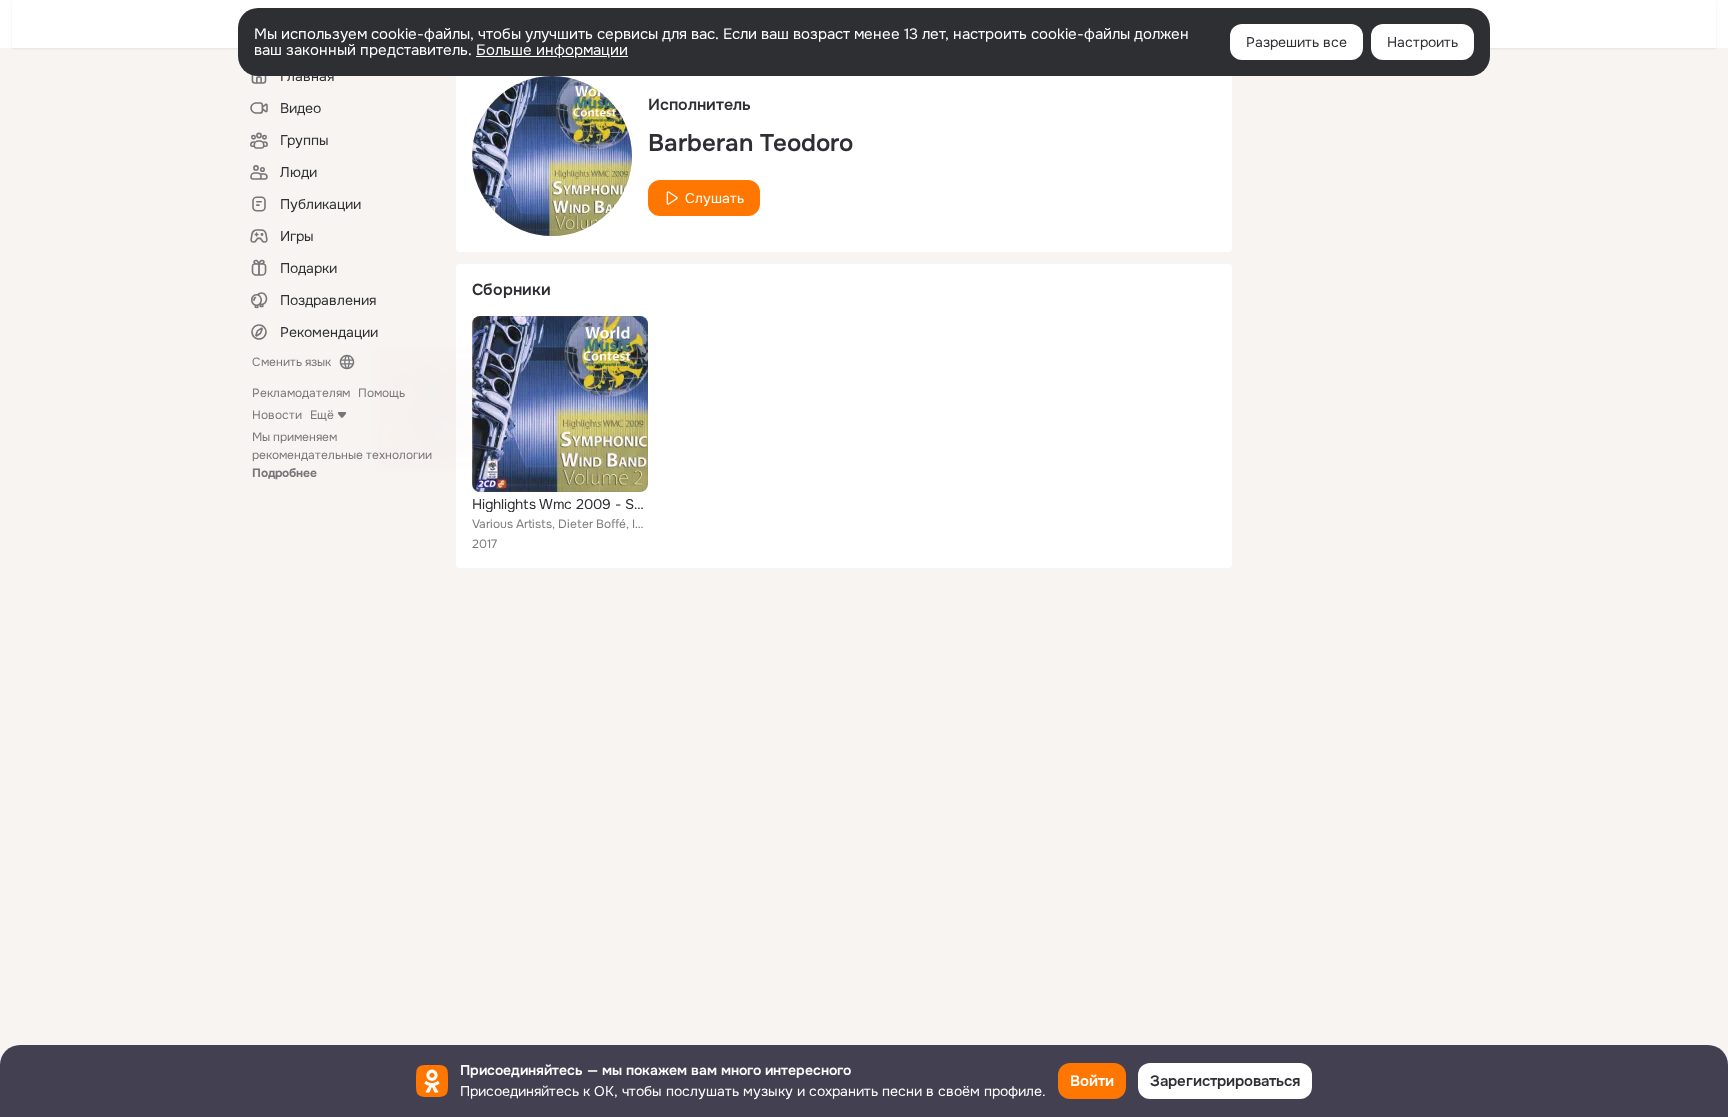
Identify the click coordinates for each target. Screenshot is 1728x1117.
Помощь (381, 393)
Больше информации (552, 50)
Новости (277, 415)
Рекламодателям (301, 393)
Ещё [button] (322, 415)
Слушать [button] (714, 198)
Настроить (1422, 42)
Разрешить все (1296, 42)
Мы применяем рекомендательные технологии (342, 455)
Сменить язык (291, 362)
